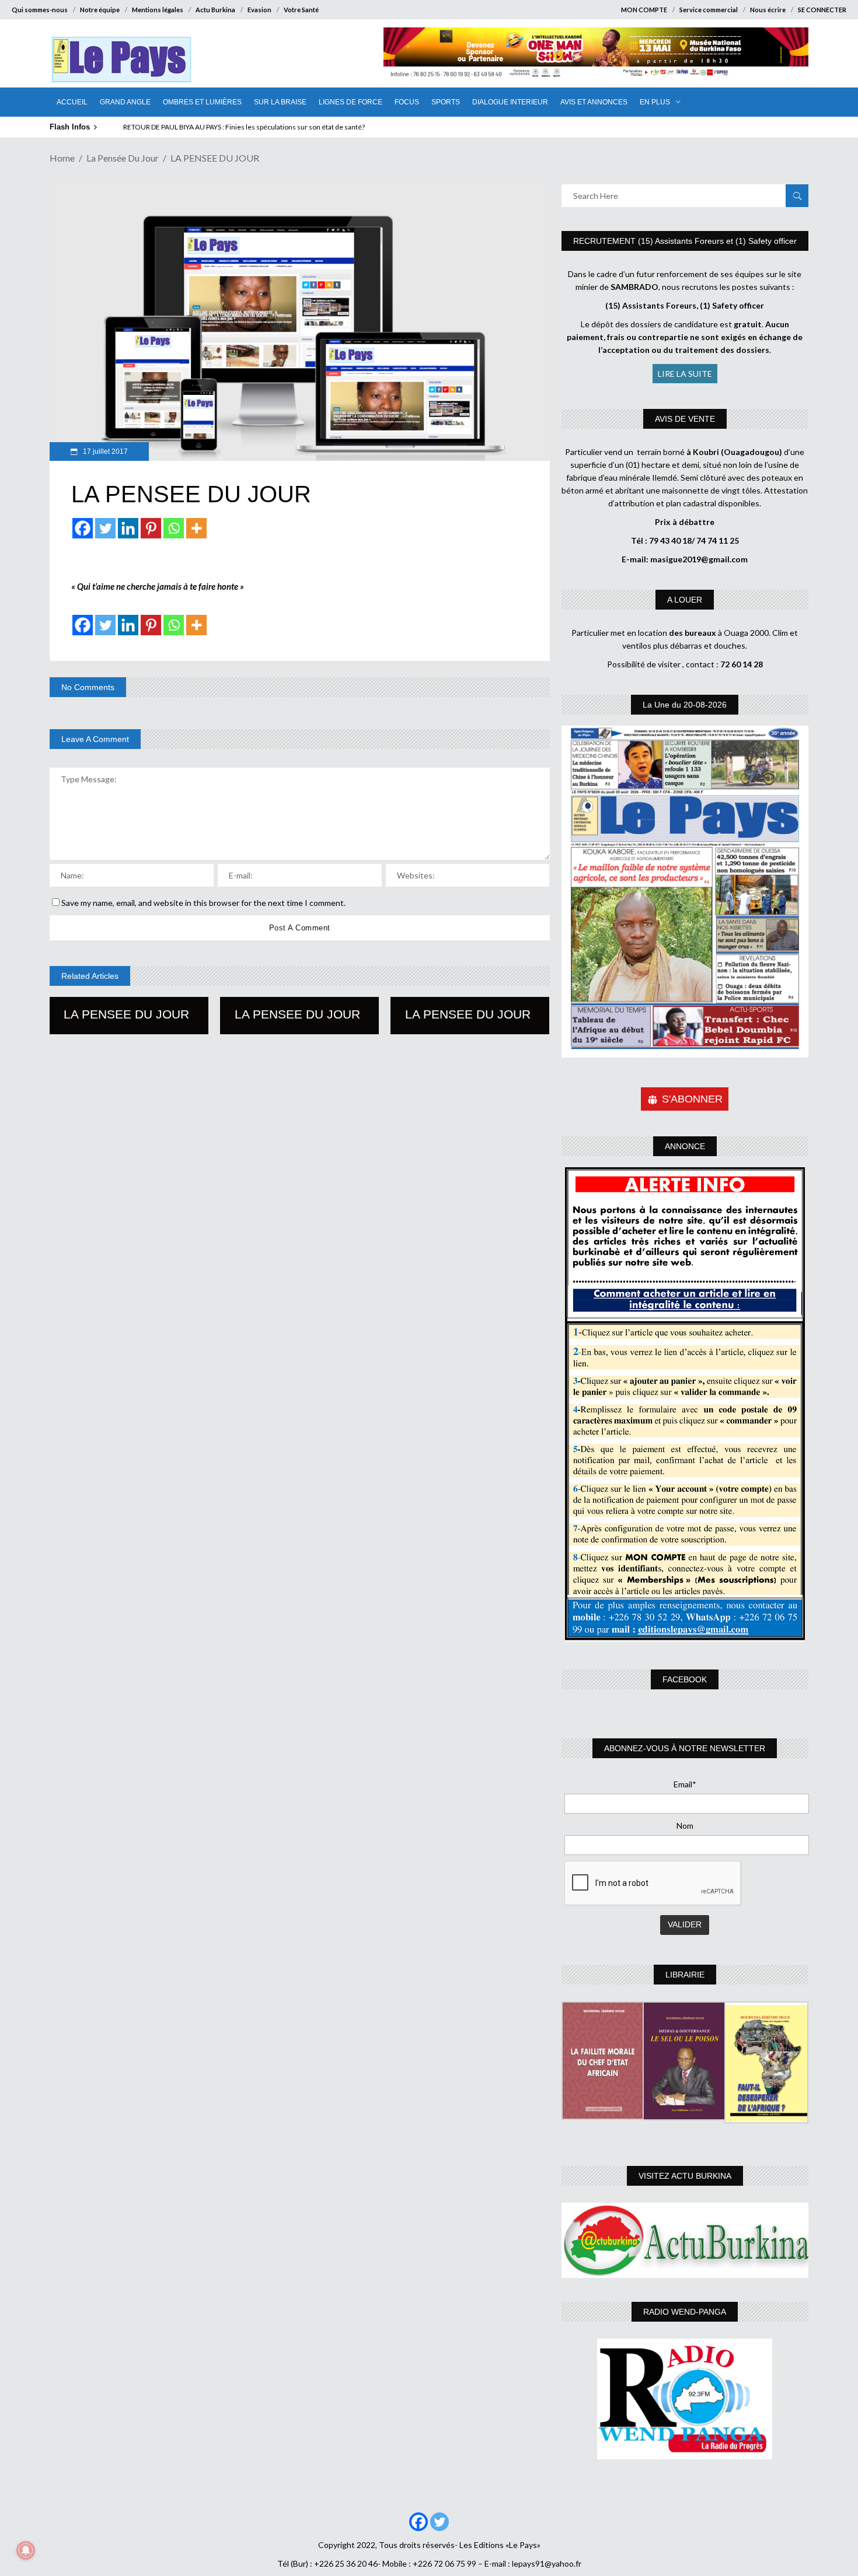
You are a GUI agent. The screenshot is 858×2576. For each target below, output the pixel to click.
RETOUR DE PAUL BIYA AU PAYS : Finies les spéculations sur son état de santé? (242, 127)
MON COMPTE (644, 10)
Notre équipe (100, 10)
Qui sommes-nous (40, 10)
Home (62, 158)
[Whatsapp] (174, 528)
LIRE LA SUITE (685, 374)
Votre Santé (301, 10)
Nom (685, 1826)
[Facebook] (83, 528)
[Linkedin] (128, 528)
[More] (196, 528)
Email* (685, 1784)
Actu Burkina (215, 10)
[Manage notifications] (26, 2550)
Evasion (259, 10)
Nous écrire (768, 10)
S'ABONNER (692, 1099)
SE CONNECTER (822, 10)
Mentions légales (158, 10)
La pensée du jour (123, 158)
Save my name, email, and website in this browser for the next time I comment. (203, 903)
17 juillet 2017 (104, 452)
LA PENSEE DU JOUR (126, 1014)
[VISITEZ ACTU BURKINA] (685, 2240)
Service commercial (709, 10)
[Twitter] (105, 528)
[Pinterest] (151, 528)
